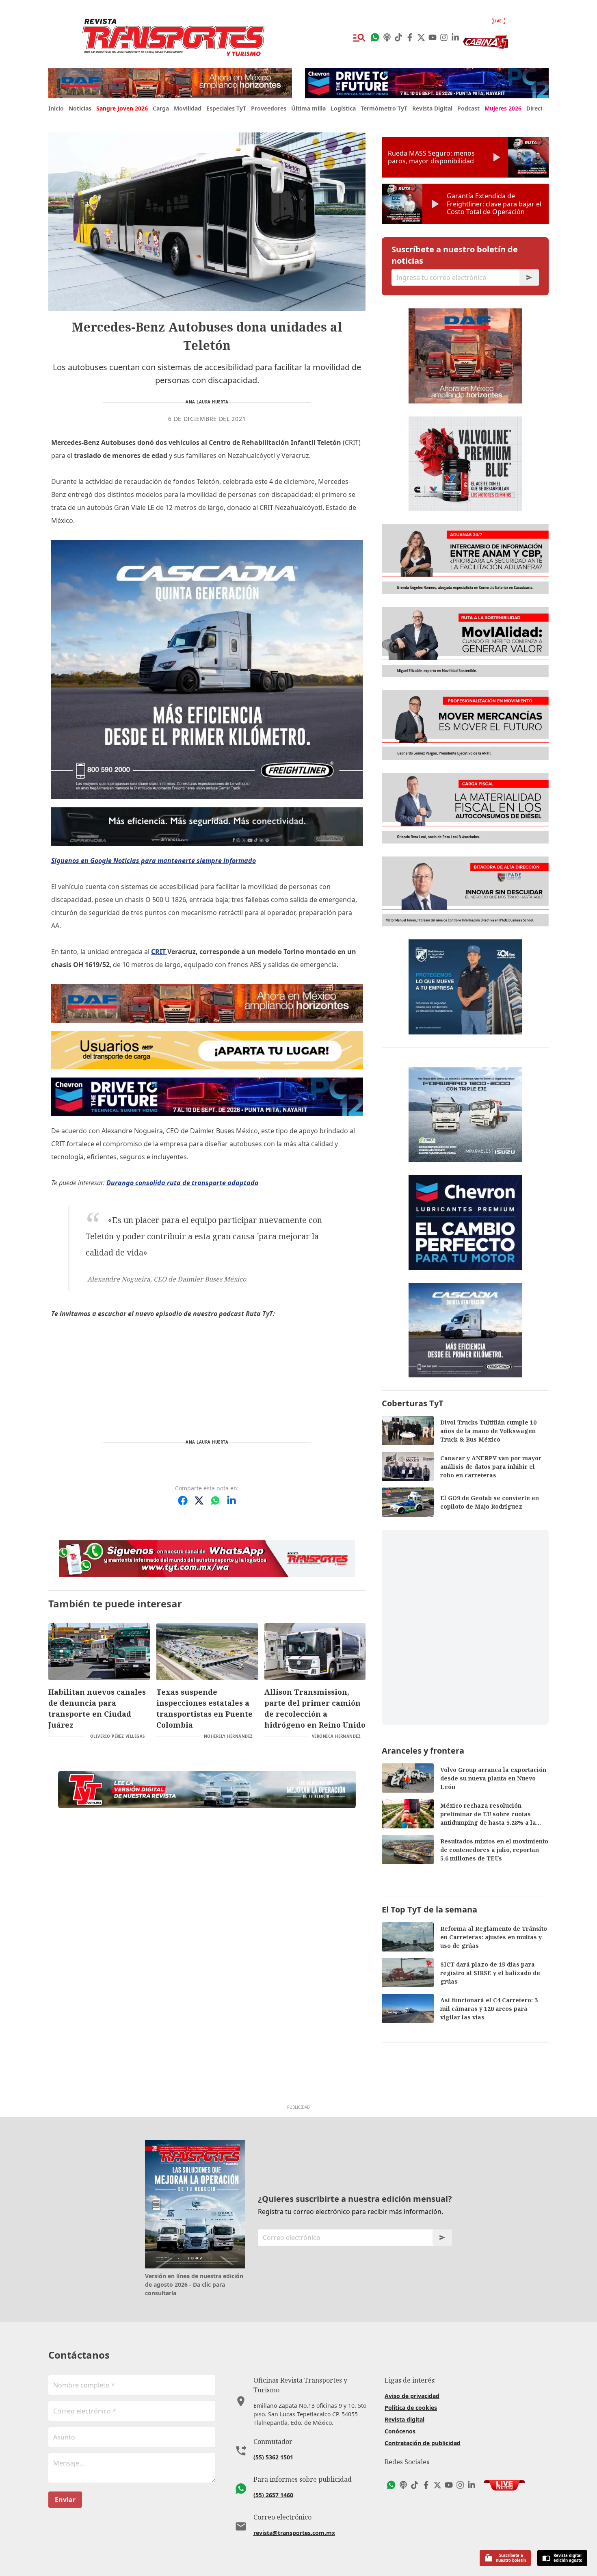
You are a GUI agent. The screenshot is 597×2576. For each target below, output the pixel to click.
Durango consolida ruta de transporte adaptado (182, 1183)
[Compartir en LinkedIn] (231, 1500)
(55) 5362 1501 (273, 2457)
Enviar (65, 2500)
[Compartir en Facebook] (183, 1500)
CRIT (159, 952)
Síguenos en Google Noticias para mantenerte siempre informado (154, 861)
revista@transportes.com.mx (294, 2533)
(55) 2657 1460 (273, 2495)
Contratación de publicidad (423, 2443)
